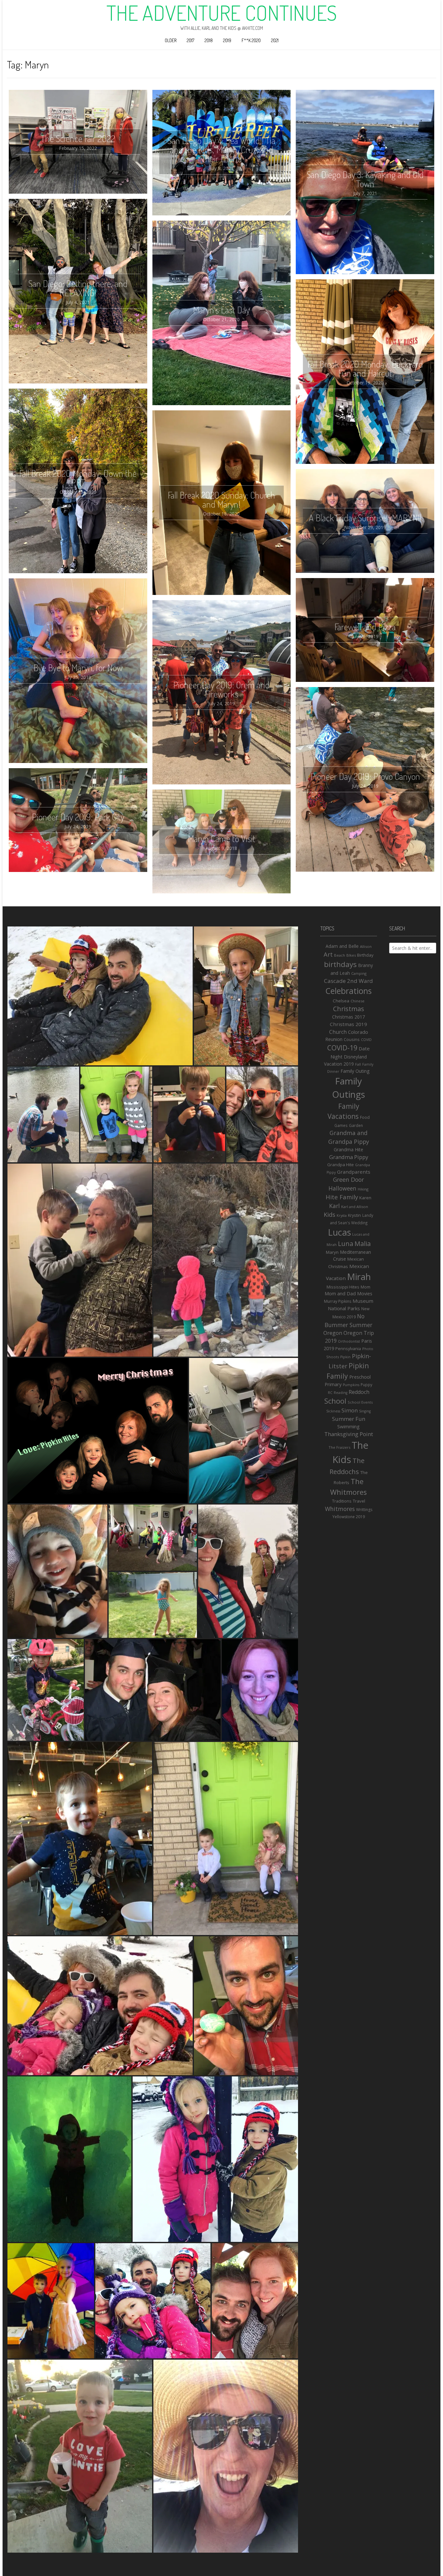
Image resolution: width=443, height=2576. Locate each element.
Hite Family (342, 1197)
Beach (340, 955)
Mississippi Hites (343, 1287)
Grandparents (354, 1172)
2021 (275, 40)
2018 (209, 40)
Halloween (342, 1188)
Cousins (352, 1039)
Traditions (342, 1501)
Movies (365, 1294)
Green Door (348, 1179)
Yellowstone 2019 (349, 1517)
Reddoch (359, 1392)
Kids (329, 1214)
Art (328, 954)
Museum (363, 1301)
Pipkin (345, 1357)
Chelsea (341, 1001)
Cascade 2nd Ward (348, 981)
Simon (350, 1410)
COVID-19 (342, 1048)
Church (338, 1032)
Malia (363, 1244)
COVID (366, 1040)
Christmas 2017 (348, 1017)
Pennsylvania (348, 1348)
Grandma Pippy (349, 1157)
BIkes (351, 955)
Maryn (332, 1252)
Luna (346, 1244)
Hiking (363, 1189)
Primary (333, 1384)
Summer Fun (349, 1419)
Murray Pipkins (338, 1301)
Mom (365, 1287)
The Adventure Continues (222, 13)
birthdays (340, 964)
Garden (356, 1125)
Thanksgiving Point (349, 1434)
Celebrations (348, 991)
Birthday (365, 955)
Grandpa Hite (341, 1165)
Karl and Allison (355, 1207)
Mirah (359, 1277)
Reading (341, 1393)
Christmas (349, 1009)
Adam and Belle (342, 946)
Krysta (342, 1215)
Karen (365, 1198)
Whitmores (340, 1509)
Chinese (358, 1001)
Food (365, 1117)
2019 (227, 40)
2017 (191, 40)
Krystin (354, 1215)
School (335, 1401)
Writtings (364, 1510)
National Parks (344, 1308)
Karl (335, 1206)
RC (330, 1393)
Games (341, 1125)
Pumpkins (351, 1385)
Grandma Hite (348, 1149)
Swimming (348, 1426)
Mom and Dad (340, 1294)
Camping (359, 973)
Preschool (360, 1377)
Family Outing (355, 1071)
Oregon (333, 1333)
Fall (358, 1064)
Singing (365, 1411)
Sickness (333, 1411)
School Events (360, 1402)
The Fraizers (339, 1447)
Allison (366, 946)
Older (171, 40)
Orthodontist (349, 1341)
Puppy (366, 1385)
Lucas (339, 1232)
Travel (359, 1501)
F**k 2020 (251, 40)
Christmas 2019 (348, 1024)
